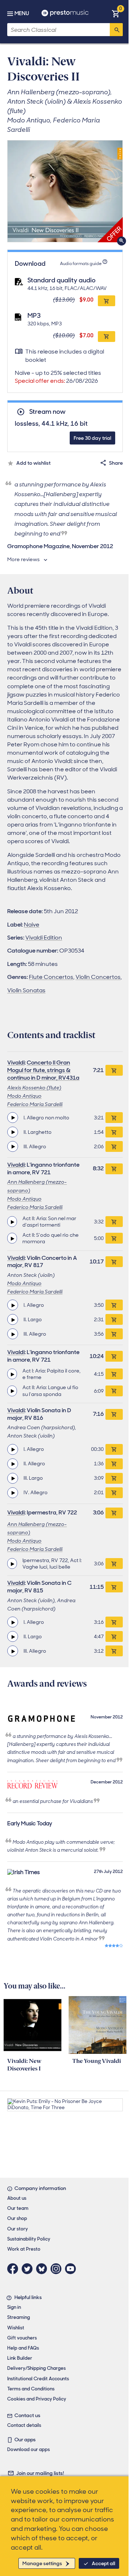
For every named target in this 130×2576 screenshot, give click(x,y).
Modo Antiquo (24, 1096)
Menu (22, 13)
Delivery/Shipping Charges (36, 2368)
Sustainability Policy (29, 2239)
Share (116, 463)
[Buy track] (114, 1118)
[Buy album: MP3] (107, 337)
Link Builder (20, 2358)
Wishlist (16, 2328)
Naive (32, 925)
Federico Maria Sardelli (35, 1104)
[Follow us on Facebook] (14, 2269)
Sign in (14, 2307)
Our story (18, 2229)
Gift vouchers (22, 2338)
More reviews (23, 559)
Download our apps (29, 2449)
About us (17, 2198)
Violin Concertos (98, 977)
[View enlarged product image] (65, 191)
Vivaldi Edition (44, 938)
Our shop (17, 2218)
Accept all (103, 2563)
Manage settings (42, 2563)
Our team (18, 2208)
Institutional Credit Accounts (38, 2379)
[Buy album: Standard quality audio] (107, 301)
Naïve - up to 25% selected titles (58, 377)
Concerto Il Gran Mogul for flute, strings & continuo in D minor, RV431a (43, 1070)
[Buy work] (114, 1070)
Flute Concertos (51, 977)
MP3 (34, 316)
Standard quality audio (62, 280)
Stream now (47, 412)
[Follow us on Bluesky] (43, 2269)
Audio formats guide (81, 264)
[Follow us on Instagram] (58, 2269)
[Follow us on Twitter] (29, 2269)
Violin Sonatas (26, 990)
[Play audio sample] (13, 1118)
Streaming (19, 2317)
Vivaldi (16, 1063)
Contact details (24, 2425)
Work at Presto (24, 2249)
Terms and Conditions (31, 2389)
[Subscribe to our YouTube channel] (72, 2269)
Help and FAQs (23, 2348)
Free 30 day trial (92, 438)
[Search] (116, 30)
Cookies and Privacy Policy (37, 2399)
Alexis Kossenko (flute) (34, 1088)
